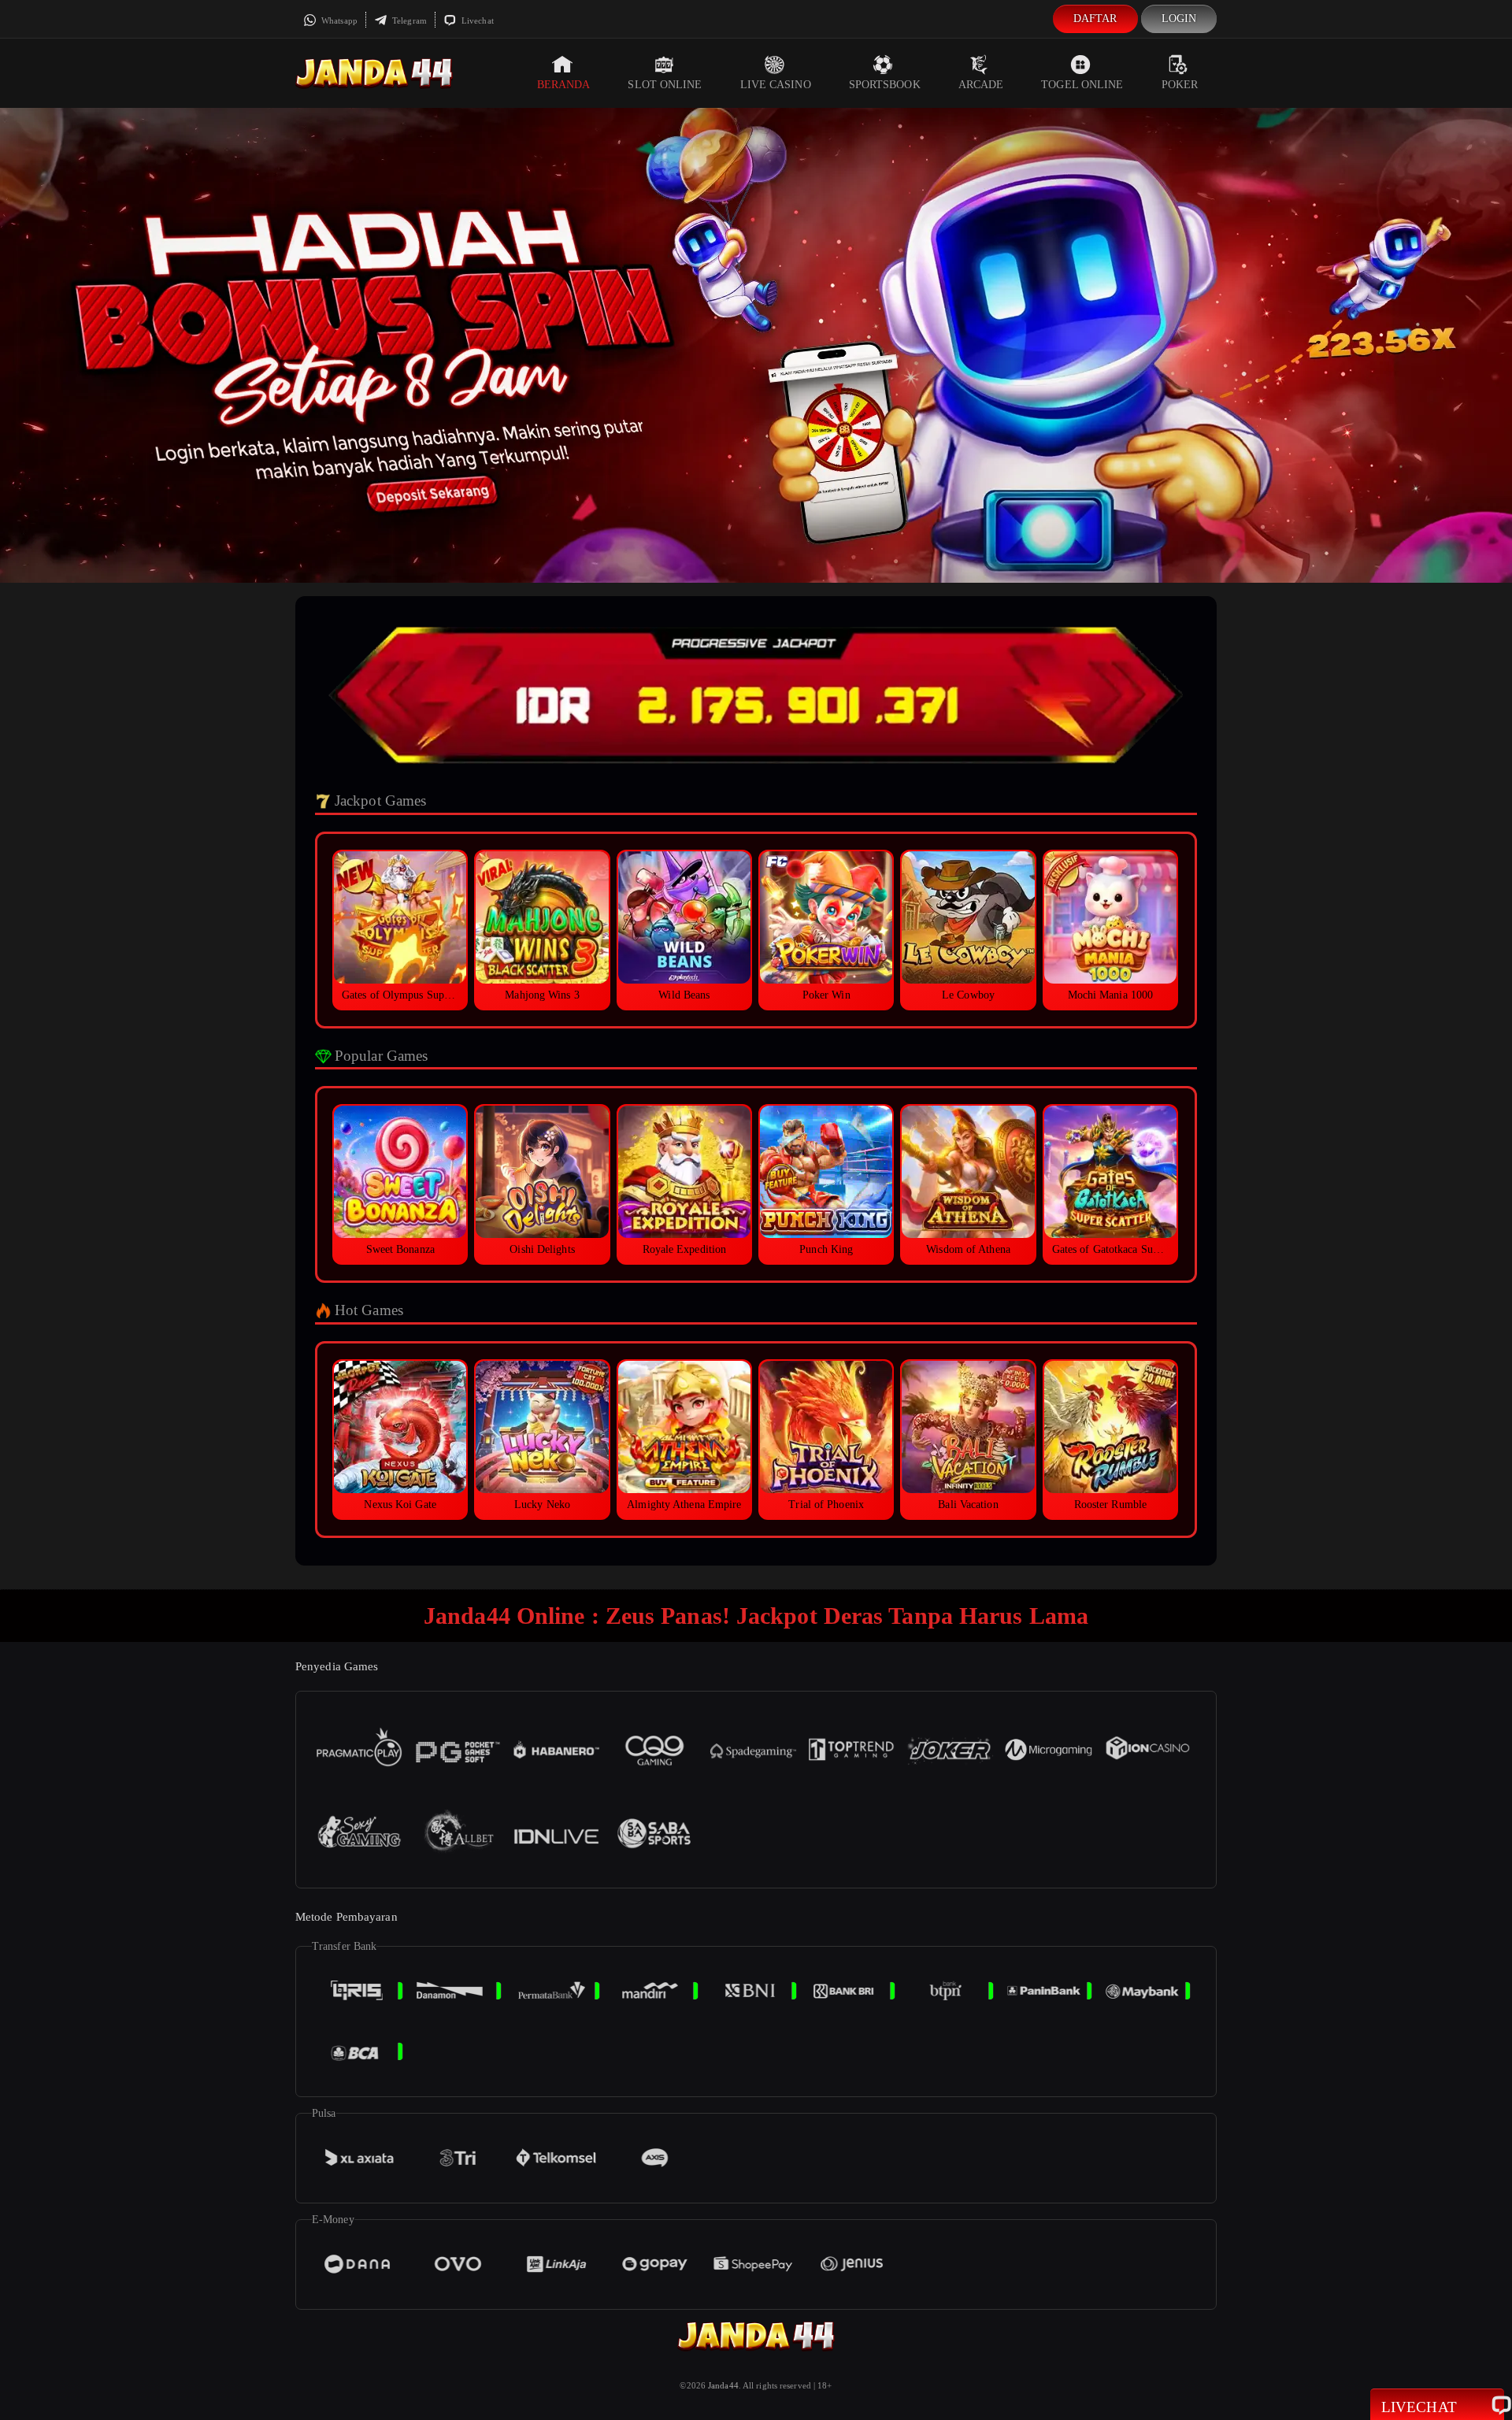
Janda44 (723, 2385)
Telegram (408, 20)
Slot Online (665, 85)
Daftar (1095, 19)
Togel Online (1082, 85)
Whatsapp (338, 20)
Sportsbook (885, 85)
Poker (1180, 85)
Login (1179, 19)
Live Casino (776, 85)
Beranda (564, 85)
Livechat (476, 20)
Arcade (981, 85)
